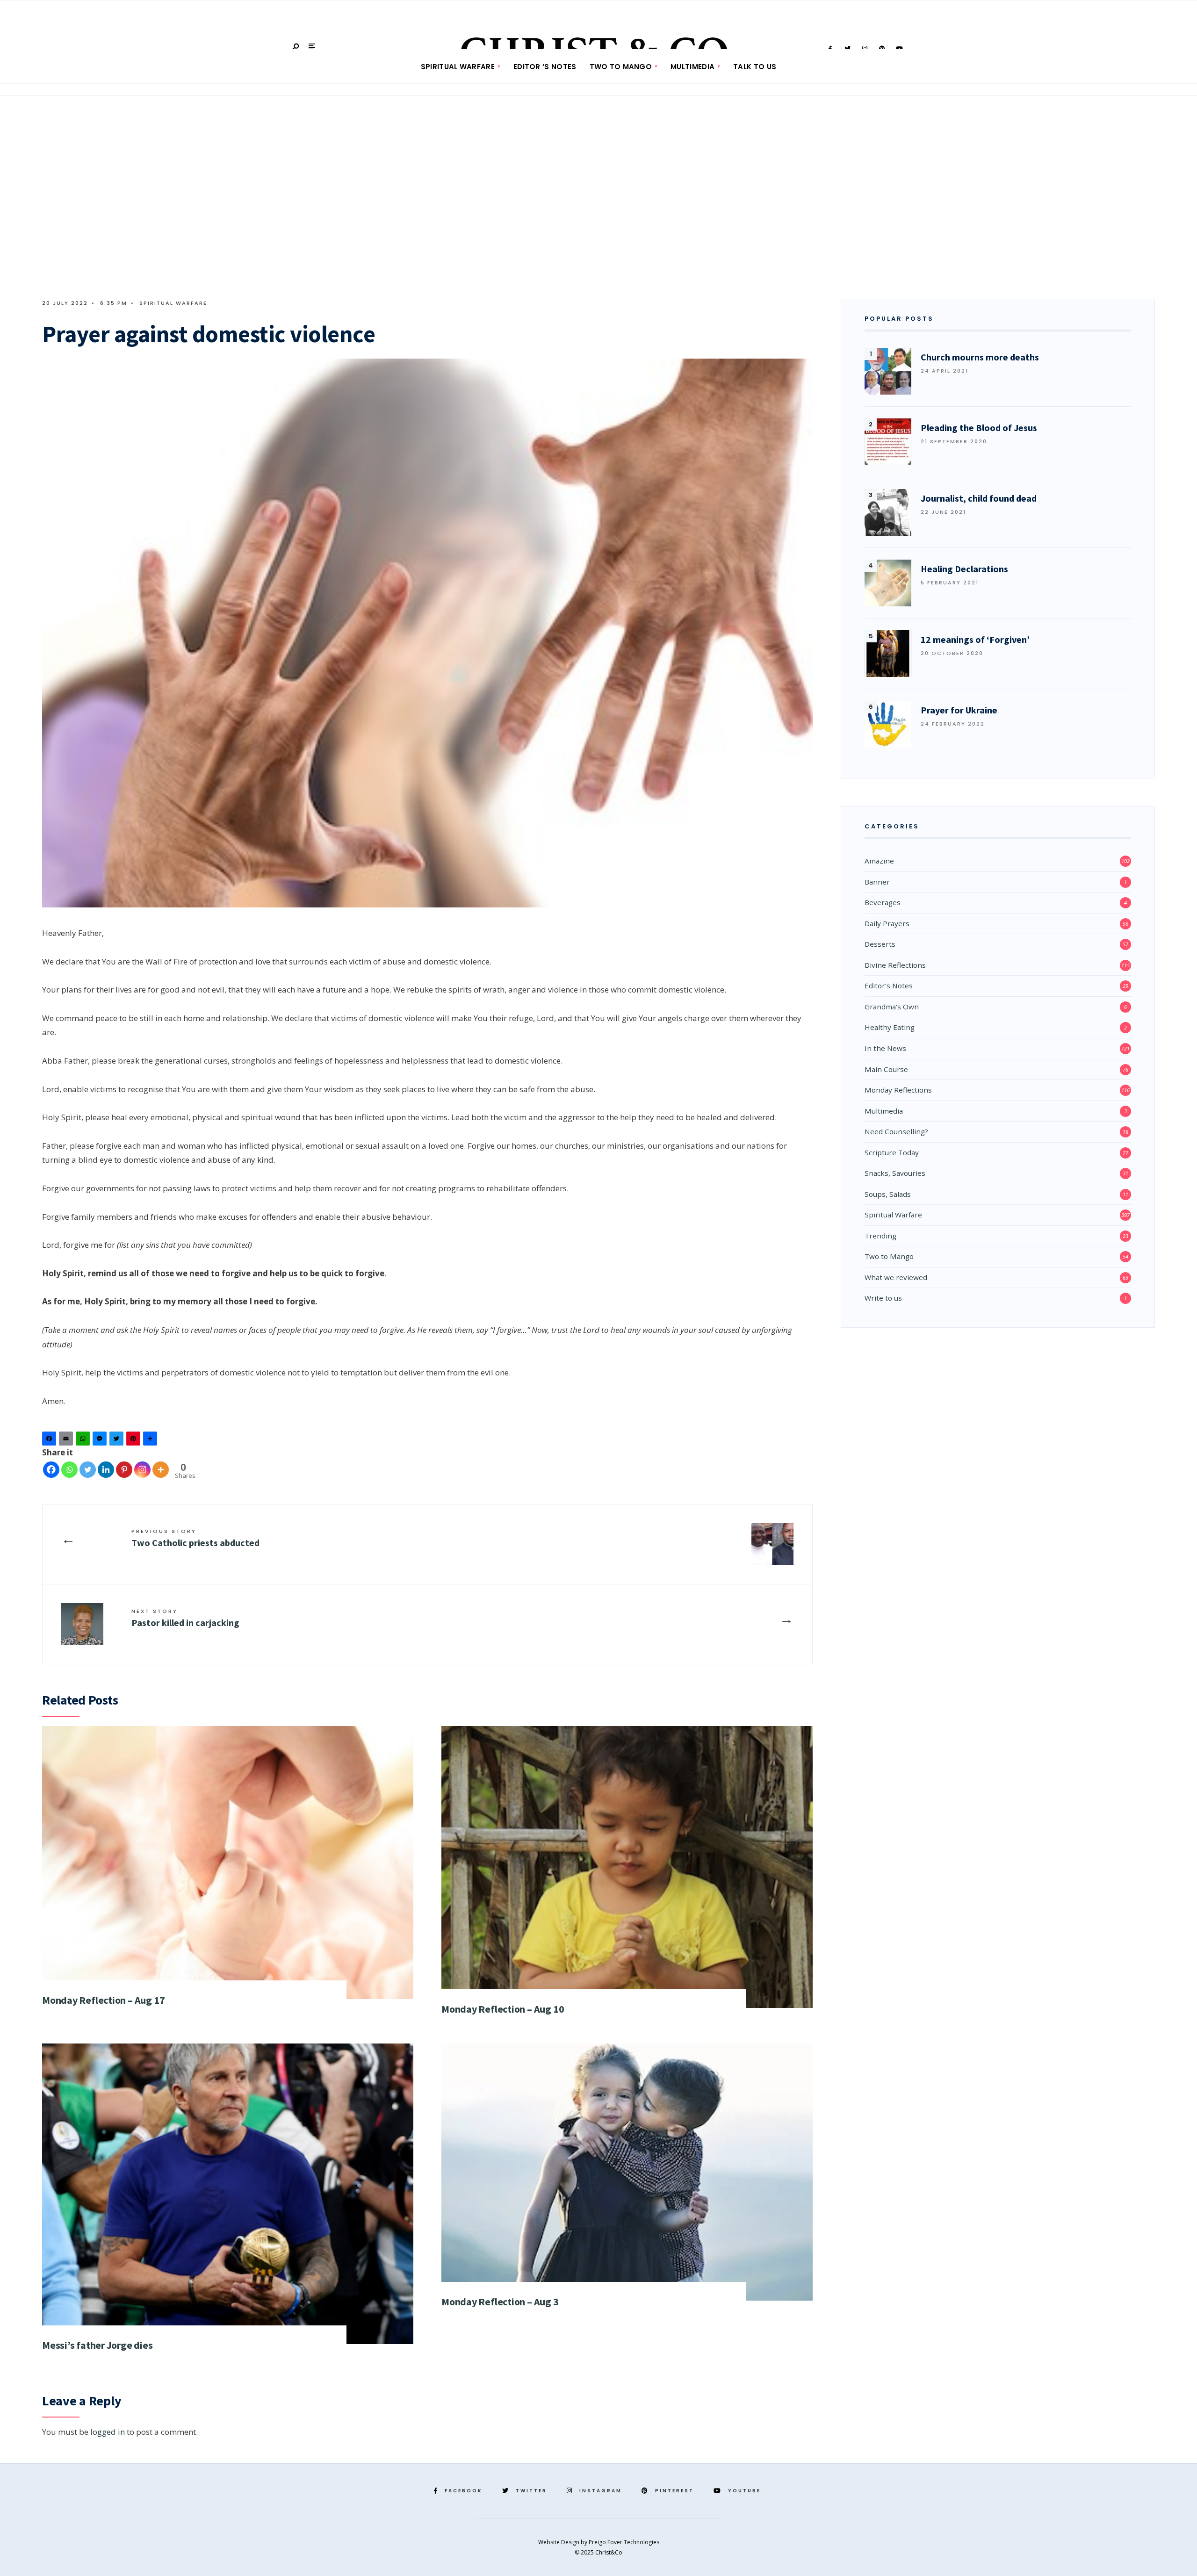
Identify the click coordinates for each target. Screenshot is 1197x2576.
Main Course (886, 1069)
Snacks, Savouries (895, 1173)
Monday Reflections (898, 1090)
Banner (877, 882)
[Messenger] (101, 1441)
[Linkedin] (106, 1470)
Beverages (883, 902)
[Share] (151, 1441)
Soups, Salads (888, 1194)
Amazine (879, 861)
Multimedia (692, 67)
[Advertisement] (598, 201)
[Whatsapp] (69, 1470)
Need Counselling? (896, 1131)
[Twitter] (118, 1441)
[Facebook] (50, 1441)
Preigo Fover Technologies (624, 2542)
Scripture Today (892, 1152)
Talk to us (755, 67)
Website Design (559, 2542)
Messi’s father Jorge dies (97, 2345)
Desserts (880, 944)
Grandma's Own (892, 1007)
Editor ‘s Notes (545, 67)
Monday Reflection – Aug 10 (503, 2009)
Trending (880, 1236)
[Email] (67, 1441)
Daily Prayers (887, 923)
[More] (161, 1470)
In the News (885, 1048)
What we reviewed (896, 1277)
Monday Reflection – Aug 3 (500, 2302)
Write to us (883, 1298)
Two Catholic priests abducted (195, 1538)
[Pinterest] (135, 1441)
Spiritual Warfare (458, 67)
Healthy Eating (890, 1027)
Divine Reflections (895, 965)
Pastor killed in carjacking (185, 1618)
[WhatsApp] (84, 1441)
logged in (108, 2432)
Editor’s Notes (889, 986)
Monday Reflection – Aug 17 (103, 2000)
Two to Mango (621, 67)
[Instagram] (142, 1470)
